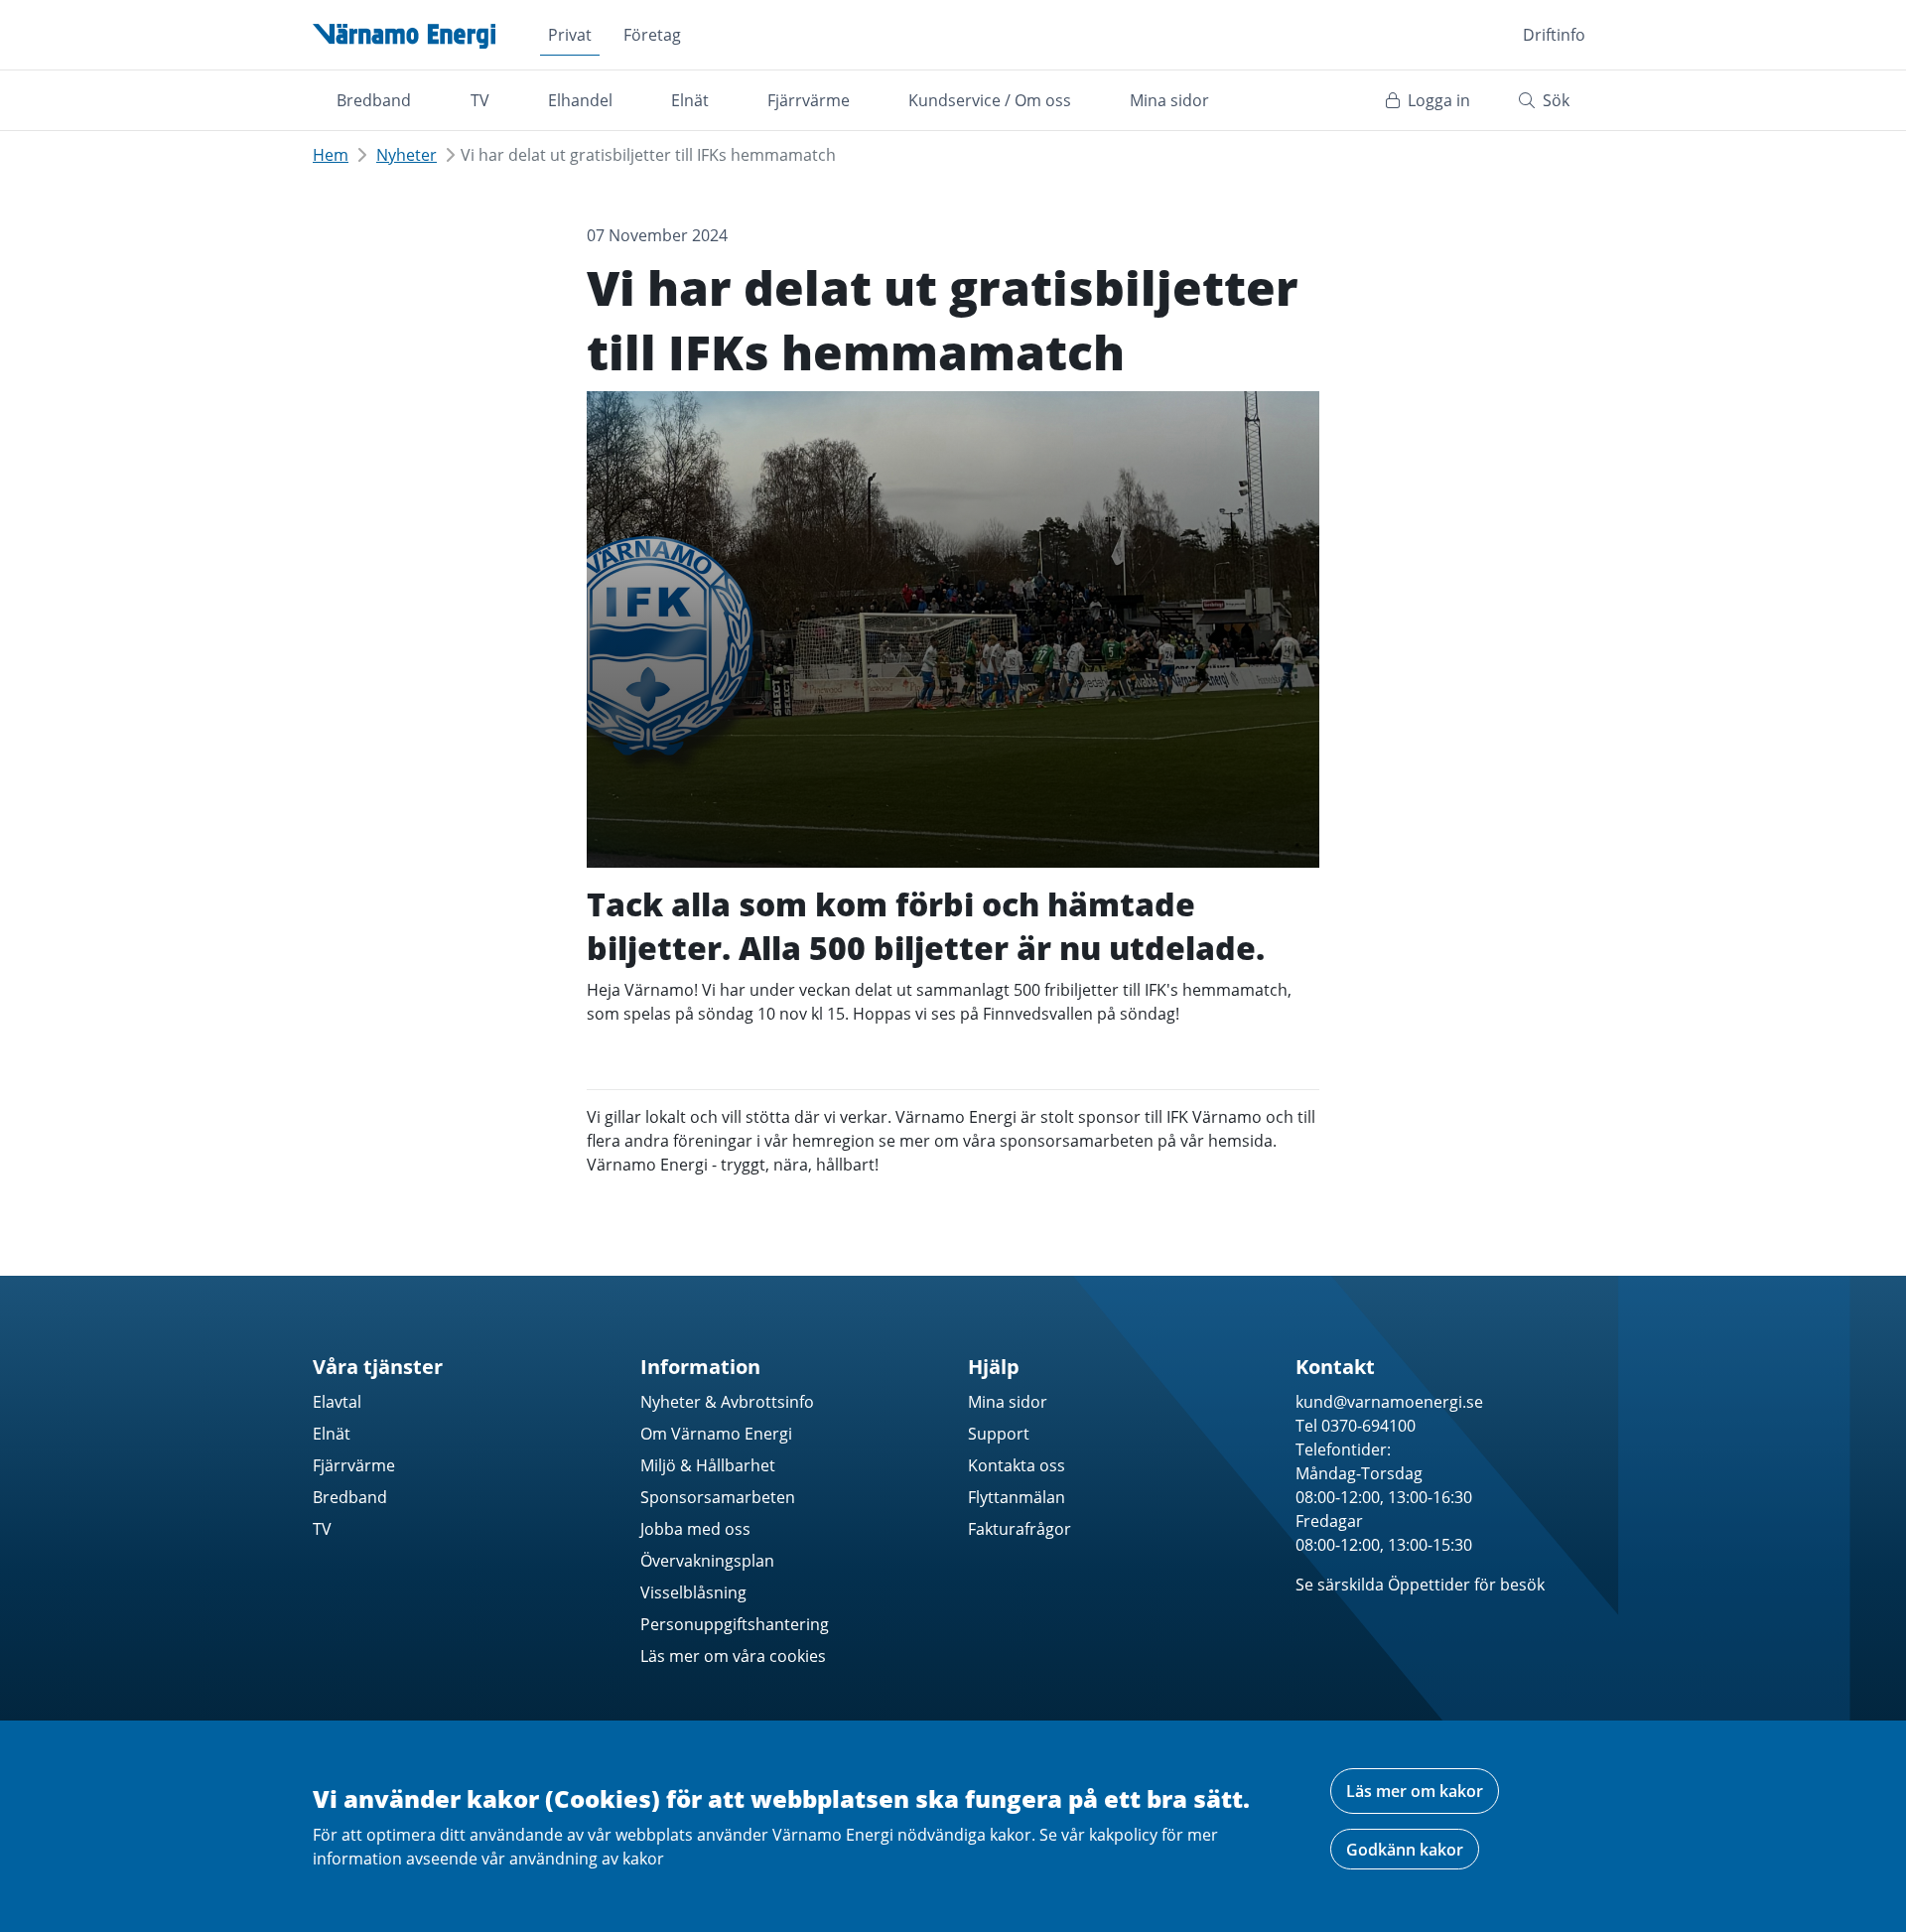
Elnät (690, 100)
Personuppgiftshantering (735, 1624)
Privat (570, 35)
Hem (331, 155)
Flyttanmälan (1017, 1497)
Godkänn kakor (1405, 1850)
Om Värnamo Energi (716, 1434)
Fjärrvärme (809, 100)
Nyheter (407, 155)
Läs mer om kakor (1415, 1791)
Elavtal (337, 1402)
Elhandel (580, 100)
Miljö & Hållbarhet (708, 1465)
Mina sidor (1169, 100)
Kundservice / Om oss (990, 100)
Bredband (374, 100)
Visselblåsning (693, 1592)
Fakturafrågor (1020, 1529)
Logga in (1437, 100)
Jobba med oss (695, 1529)
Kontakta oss (1017, 1465)
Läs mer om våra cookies (733, 1656)
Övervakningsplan (707, 1561)
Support (999, 1434)
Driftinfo (1554, 35)
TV (480, 100)
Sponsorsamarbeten (718, 1497)
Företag (652, 35)
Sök (1554, 100)
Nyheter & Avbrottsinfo (727, 1402)
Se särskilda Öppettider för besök (1420, 1585)
